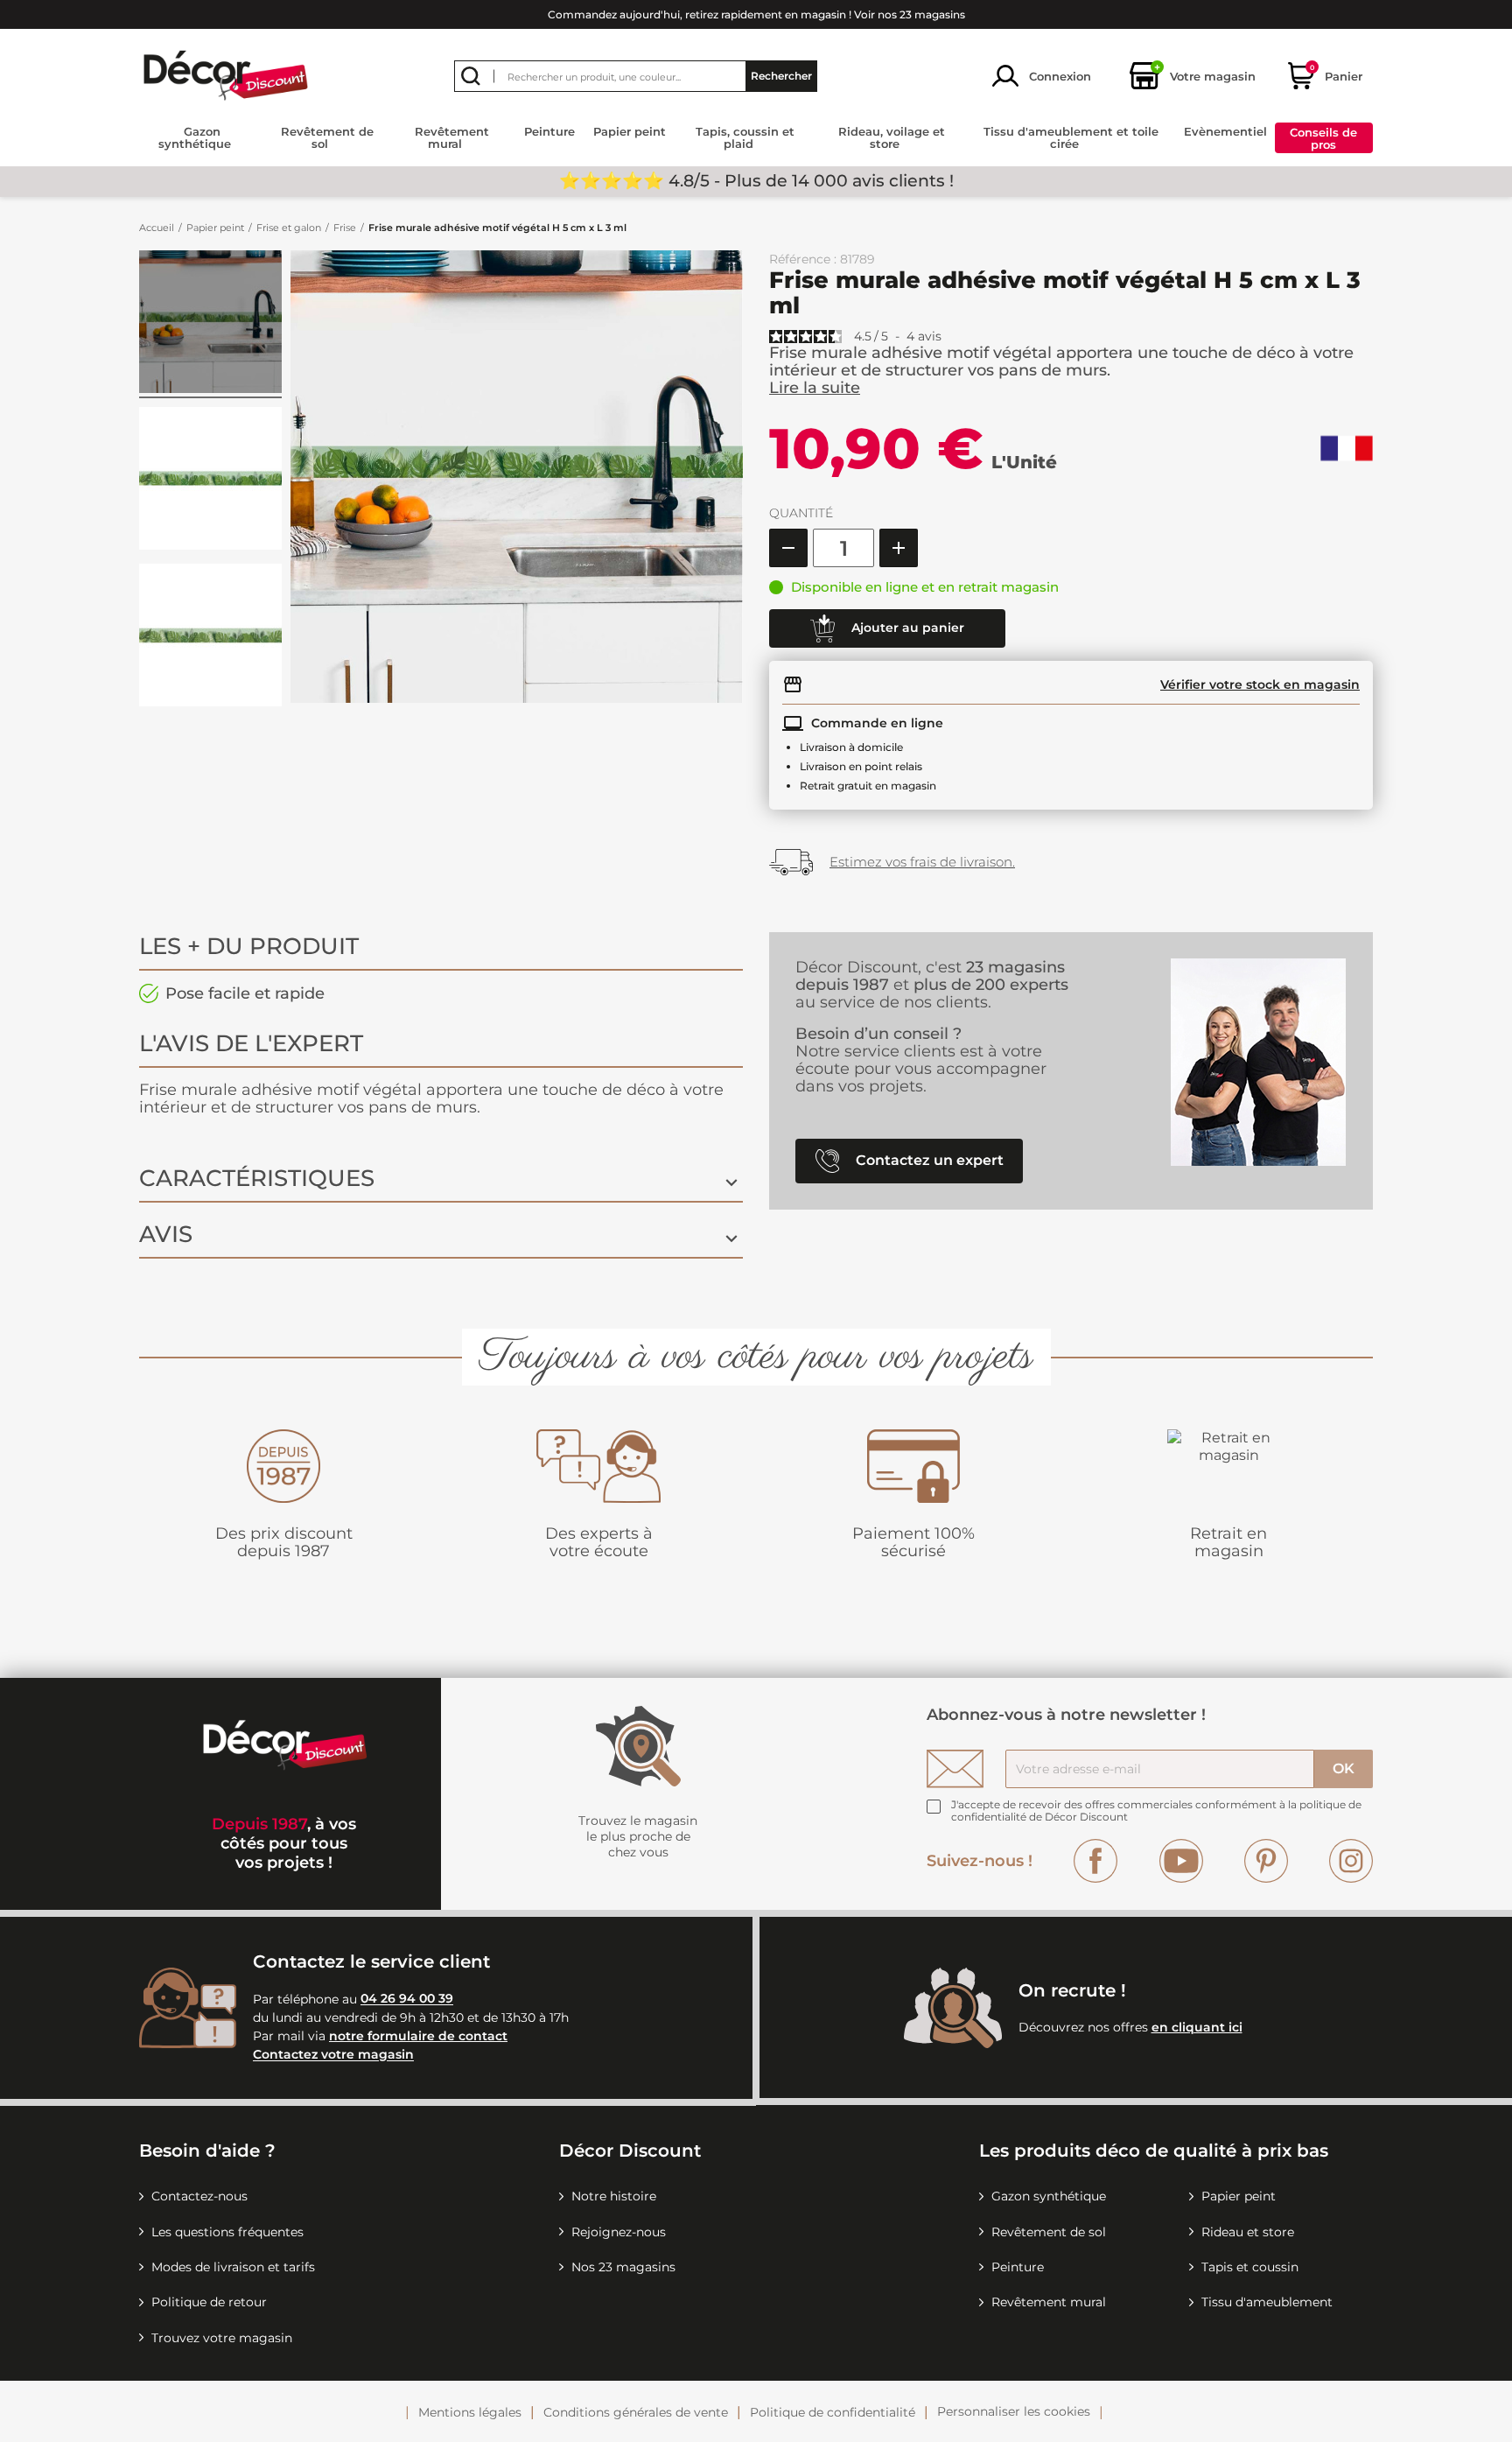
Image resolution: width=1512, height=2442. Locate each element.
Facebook (1095, 1861)
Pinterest (1266, 1861)
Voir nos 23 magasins (910, 14)
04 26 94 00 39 (407, 1999)
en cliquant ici (1197, 2027)
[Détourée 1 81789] (210, 481)
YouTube (1181, 1861)
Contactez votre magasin (333, 2055)
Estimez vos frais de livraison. (922, 862)
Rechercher (781, 76)
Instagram (1351, 1861)
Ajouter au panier (906, 628)
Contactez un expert (928, 1160)
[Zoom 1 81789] (210, 638)
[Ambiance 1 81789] (210, 324)
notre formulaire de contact (418, 2036)
